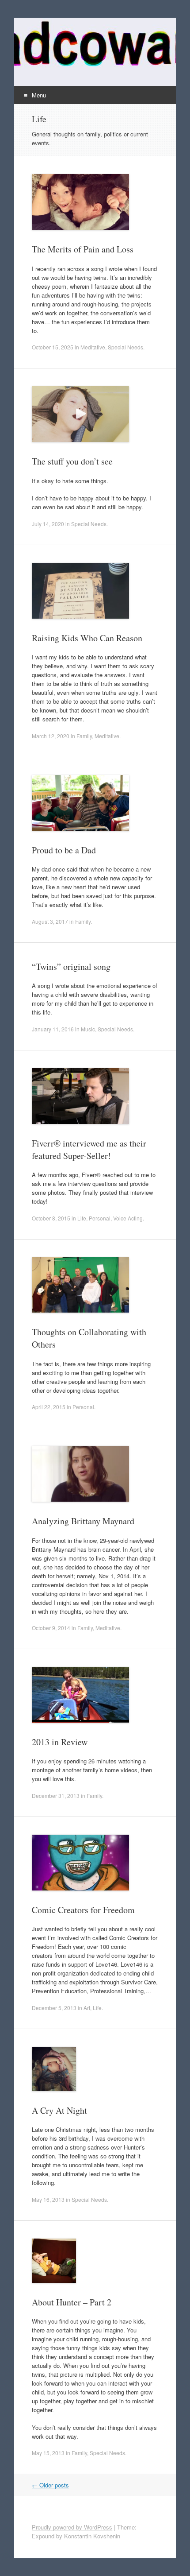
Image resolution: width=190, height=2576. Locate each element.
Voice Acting (128, 1218)
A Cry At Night (59, 2110)
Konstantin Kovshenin (92, 2536)
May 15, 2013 (48, 2453)
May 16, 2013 (48, 2199)
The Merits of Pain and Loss (83, 249)
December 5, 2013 (54, 2008)
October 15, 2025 (53, 347)
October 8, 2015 (51, 1218)
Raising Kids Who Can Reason (87, 638)
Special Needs (125, 347)
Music (88, 1029)
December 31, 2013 (56, 1795)
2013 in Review (60, 1742)
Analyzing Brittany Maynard (83, 1521)
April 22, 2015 (49, 1407)
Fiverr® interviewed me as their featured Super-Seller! (89, 1149)
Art (87, 2008)
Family (84, 736)
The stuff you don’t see (72, 461)
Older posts (50, 2485)
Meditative (93, 347)
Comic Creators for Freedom (83, 1910)
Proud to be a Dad (64, 850)
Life (82, 1218)
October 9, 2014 (51, 1628)
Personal (100, 1218)
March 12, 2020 (51, 736)
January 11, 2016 (53, 1029)
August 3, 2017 (50, 921)
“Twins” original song (71, 966)
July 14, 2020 (48, 524)
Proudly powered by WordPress (72, 2527)
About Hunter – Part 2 (72, 2302)
